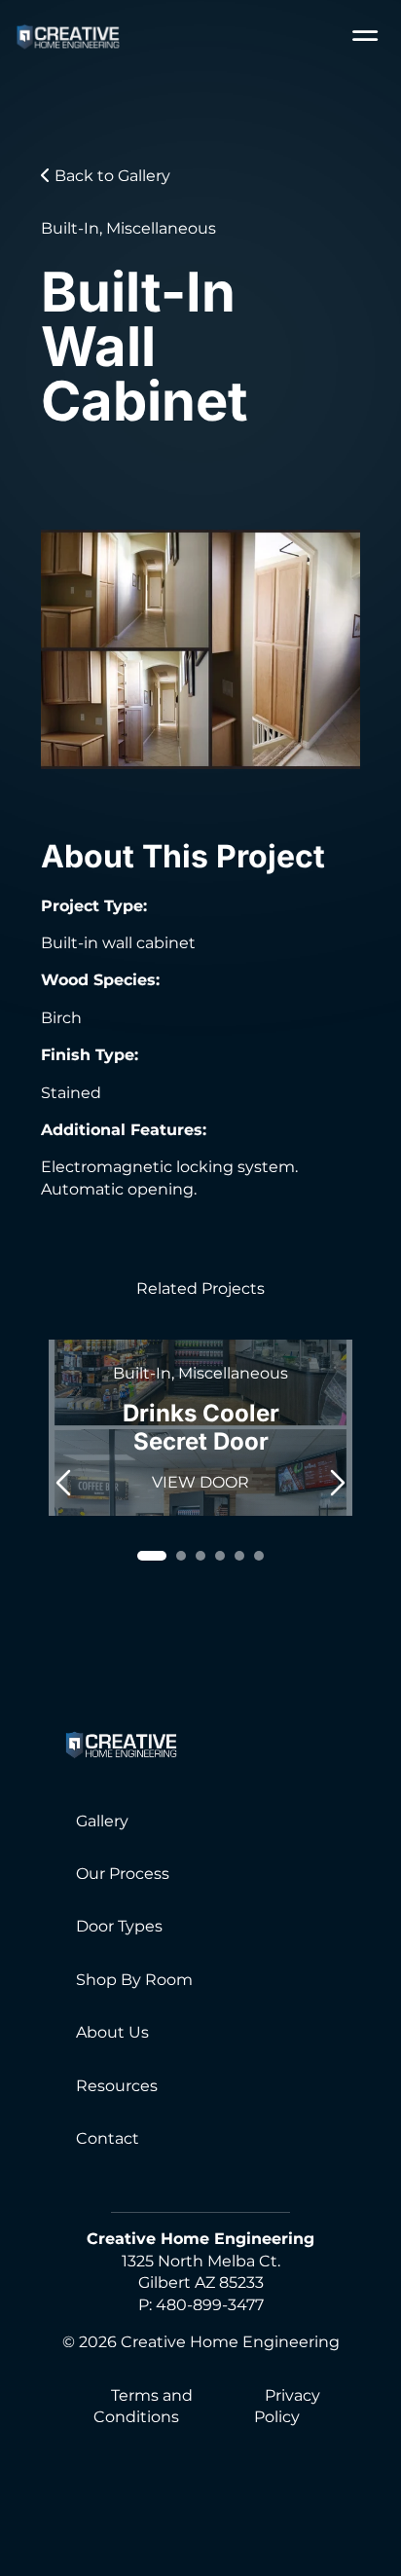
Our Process (123, 1874)
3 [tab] (200, 1556)
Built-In (70, 228)
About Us (112, 2032)
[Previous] (63, 1479)
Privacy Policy (287, 2406)
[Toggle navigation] (365, 37)
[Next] (338, 1479)
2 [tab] (181, 1556)
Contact (108, 2138)
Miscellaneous (161, 228)
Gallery (102, 1821)
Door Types (119, 1926)
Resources (117, 2086)
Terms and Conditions (143, 2406)
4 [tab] (220, 1556)
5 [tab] (239, 1556)
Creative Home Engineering (230, 2342)
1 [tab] (152, 1556)
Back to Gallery (110, 176)
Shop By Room (134, 1980)
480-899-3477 (210, 2305)
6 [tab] (259, 1556)
